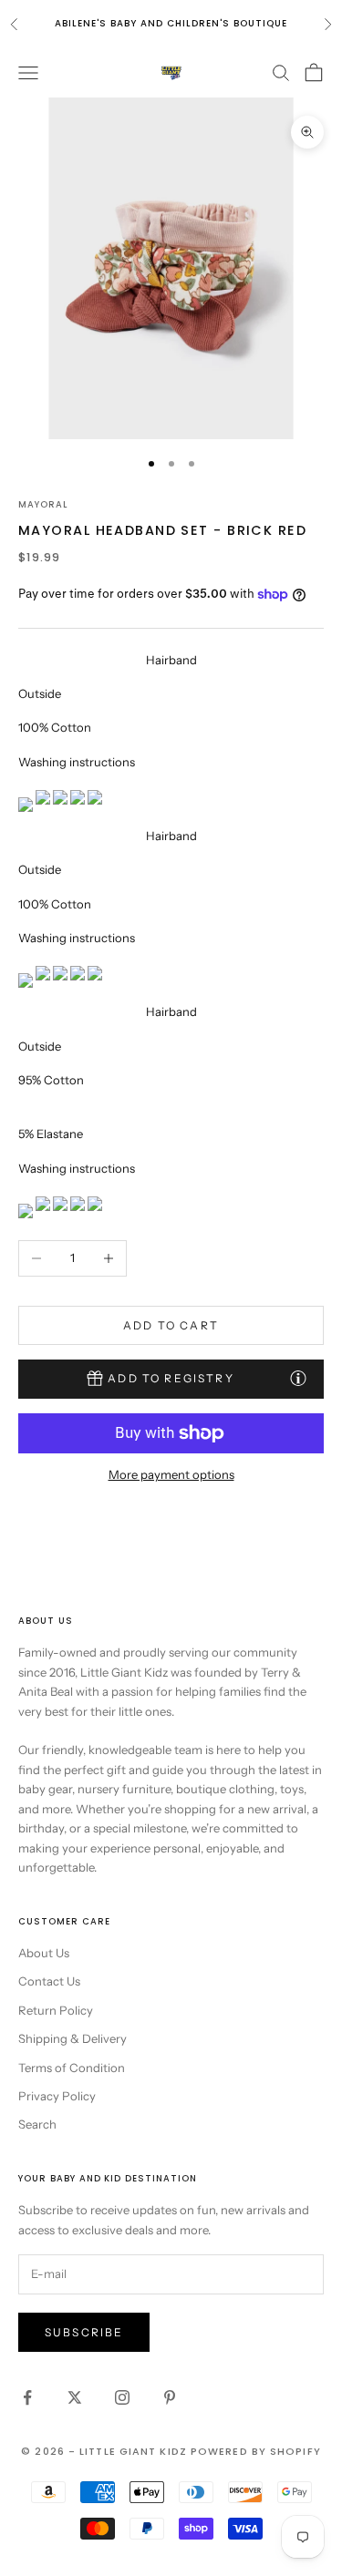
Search (37, 2124)
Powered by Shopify (256, 2451)
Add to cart (171, 1325)
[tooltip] (298, 1378)
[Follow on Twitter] (75, 2397)
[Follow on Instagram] (122, 2397)
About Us (44, 1953)
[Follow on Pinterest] (170, 2397)
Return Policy (56, 2010)
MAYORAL (43, 504)
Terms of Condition (72, 2068)
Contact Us (49, 1981)
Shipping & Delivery (73, 2038)
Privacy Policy (57, 2096)
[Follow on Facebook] (27, 2397)
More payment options (171, 1474)
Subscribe (84, 2332)
